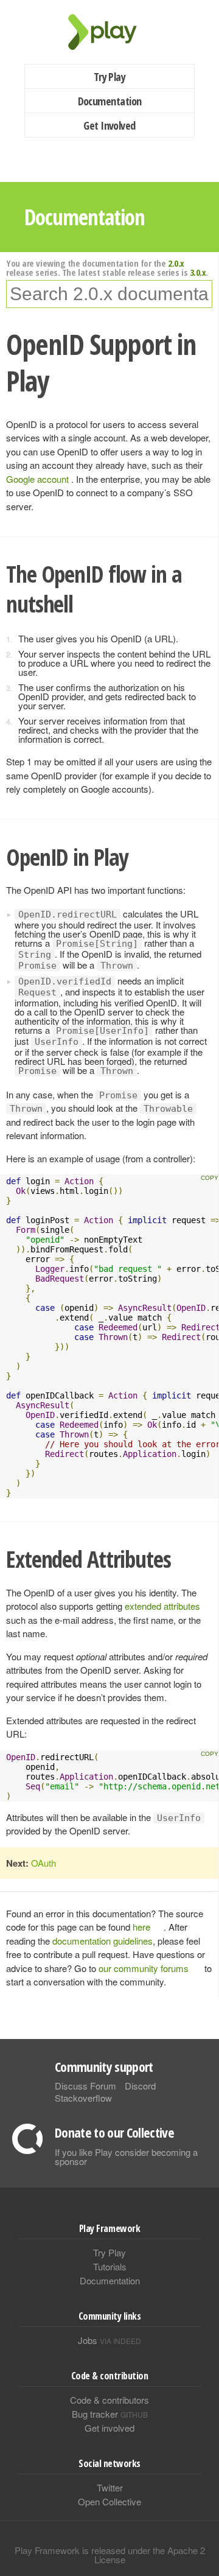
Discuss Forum (85, 2086)
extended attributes (162, 1606)
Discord (140, 2086)
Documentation (110, 101)
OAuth (43, 1863)
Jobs (109, 2340)
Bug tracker (110, 2414)
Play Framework (109, 32)
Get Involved (109, 125)
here (141, 1927)
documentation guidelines (103, 1941)
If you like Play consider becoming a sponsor (126, 2157)
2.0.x (176, 263)
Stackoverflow (83, 2098)
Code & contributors (109, 2400)
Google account (39, 479)
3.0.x (198, 272)
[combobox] (109, 294)
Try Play (110, 77)
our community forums (144, 1968)
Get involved (109, 2428)
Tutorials (110, 2266)
